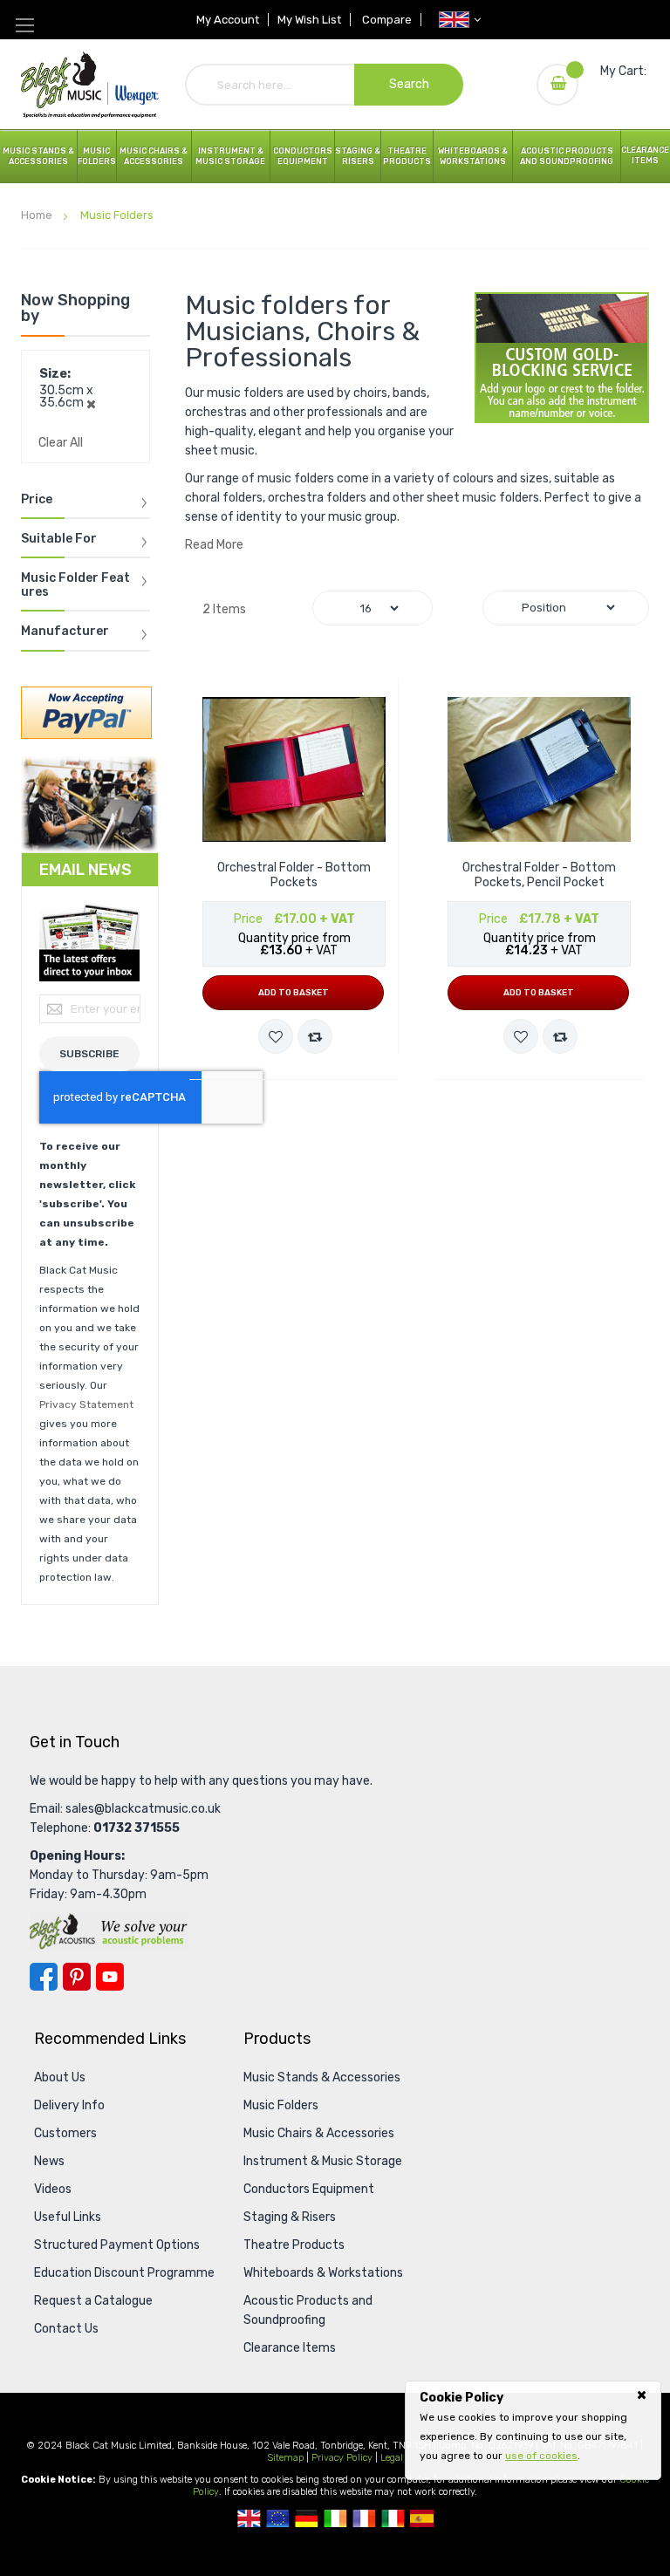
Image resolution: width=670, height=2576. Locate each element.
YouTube (110, 1977)
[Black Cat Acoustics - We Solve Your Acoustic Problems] (109, 1931)
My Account (228, 20)
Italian (393, 2518)
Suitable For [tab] (59, 539)
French (364, 2518)
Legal (392, 2458)
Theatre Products (407, 156)
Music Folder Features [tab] (75, 585)
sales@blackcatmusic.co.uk (143, 1809)
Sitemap (285, 2458)
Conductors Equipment (309, 2189)
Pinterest (77, 1977)
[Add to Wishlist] (276, 1036)
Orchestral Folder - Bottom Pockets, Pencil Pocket (539, 875)
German (307, 2518)
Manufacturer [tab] (65, 632)
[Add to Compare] (315, 1036)
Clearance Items (645, 155)
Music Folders (97, 156)
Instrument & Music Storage (230, 156)
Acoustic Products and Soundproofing (567, 156)
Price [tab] (37, 500)
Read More (214, 545)
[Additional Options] (86, 711)
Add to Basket (294, 993)
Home (38, 215)
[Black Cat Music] (90, 84)
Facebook (44, 1977)
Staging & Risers (290, 2217)
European (278, 2518)
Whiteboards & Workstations (473, 156)
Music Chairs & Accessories (319, 2133)
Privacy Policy (342, 2458)
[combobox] (325, 85)
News (49, 2161)
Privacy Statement (86, 1404)
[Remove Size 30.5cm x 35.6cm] (91, 403)
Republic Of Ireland (335, 2518)
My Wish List (309, 20)
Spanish (422, 2518)
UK (249, 2518)
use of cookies (541, 2456)
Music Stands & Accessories (38, 156)
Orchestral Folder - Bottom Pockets (294, 875)
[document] (533, 2427)
